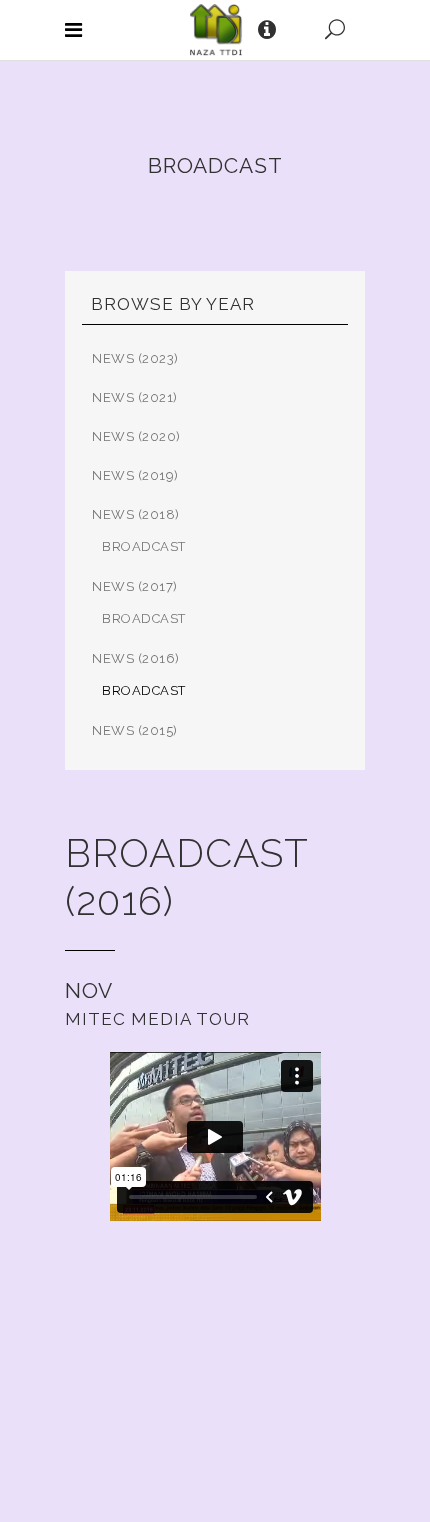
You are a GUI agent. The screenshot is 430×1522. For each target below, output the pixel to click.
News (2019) (135, 475)
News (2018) (136, 514)
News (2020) (136, 436)
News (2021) (135, 397)
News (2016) (136, 658)
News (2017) (135, 586)
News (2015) (135, 730)
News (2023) (135, 358)
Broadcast (144, 546)
